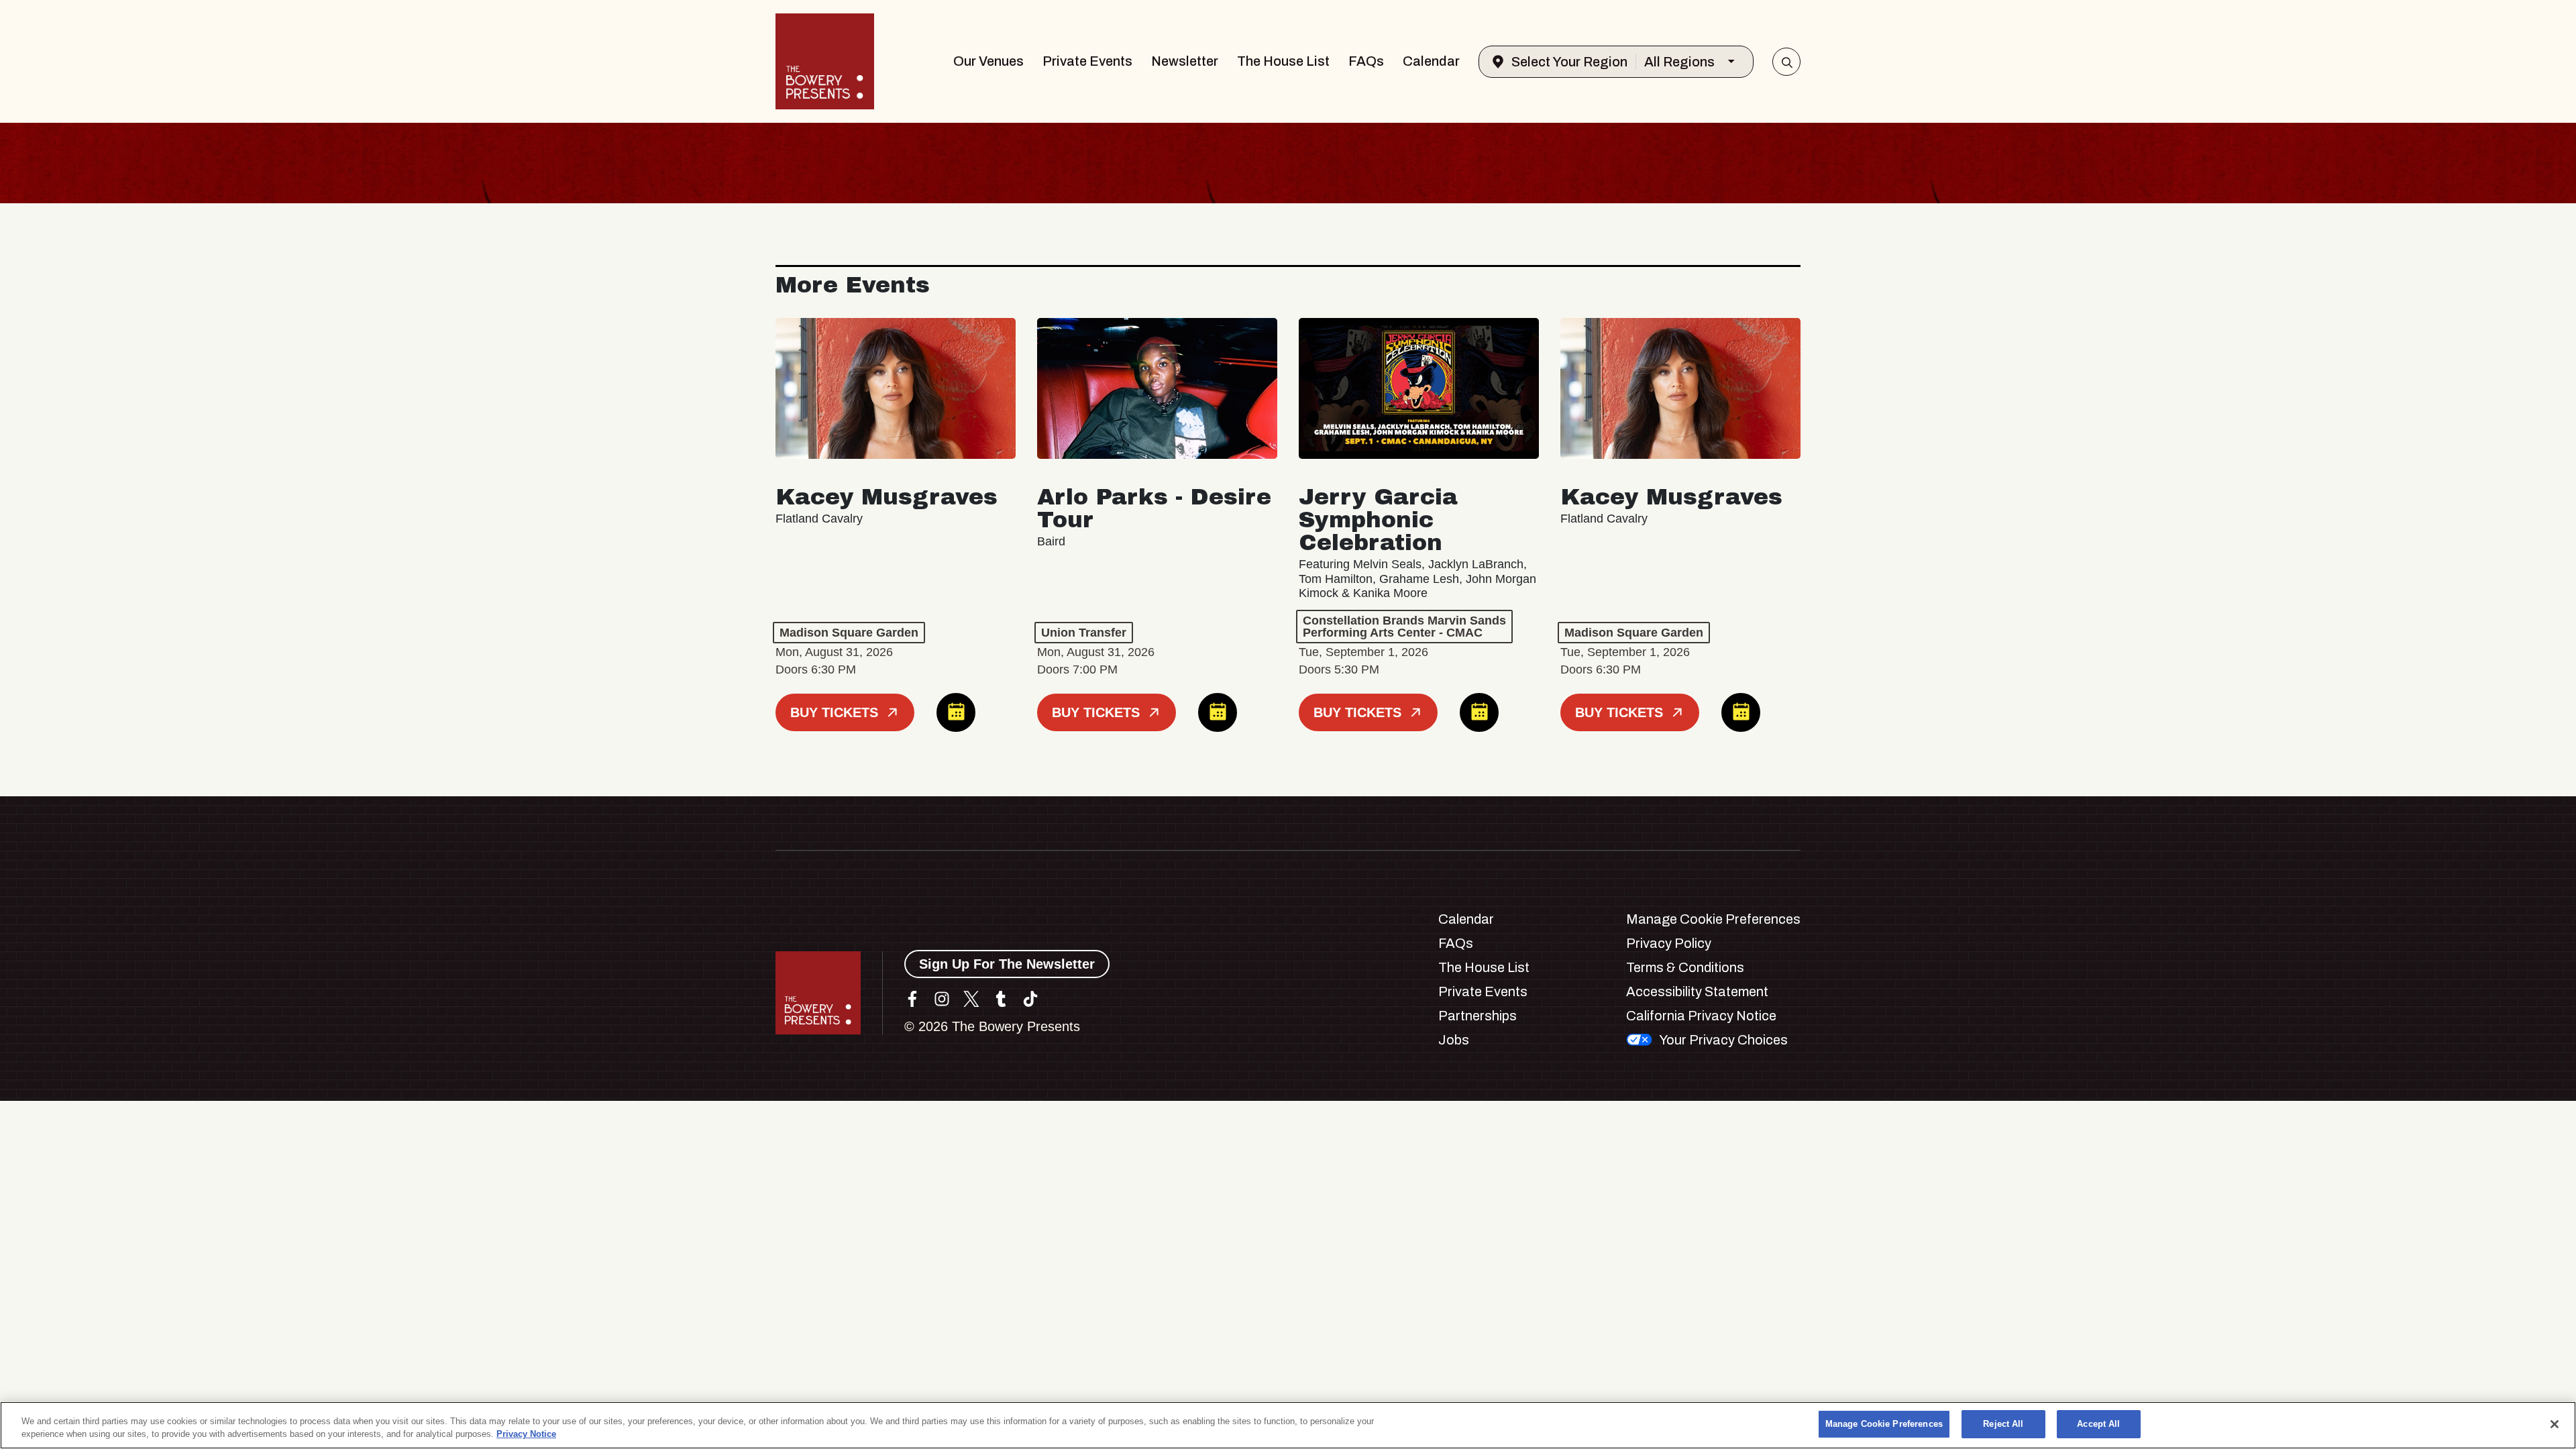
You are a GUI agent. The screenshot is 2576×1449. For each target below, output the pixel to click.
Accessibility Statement (1697, 991)
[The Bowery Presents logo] (825, 61)
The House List (1283, 61)
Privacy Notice (526, 1435)
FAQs (1366, 61)
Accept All (2098, 1424)
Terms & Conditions (1685, 967)
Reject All (2003, 1424)
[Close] (2555, 1424)
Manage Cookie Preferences (1884, 1424)
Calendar (1431, 61)
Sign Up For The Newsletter (1007, 964)
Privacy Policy (1669, 943)
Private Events (1087, 61)
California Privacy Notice (1701, 1016)
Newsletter (1185, 61)
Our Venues (988, 61)
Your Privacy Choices (1723, 1040)
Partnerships (1478, 1016)
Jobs (1454, 1040)
